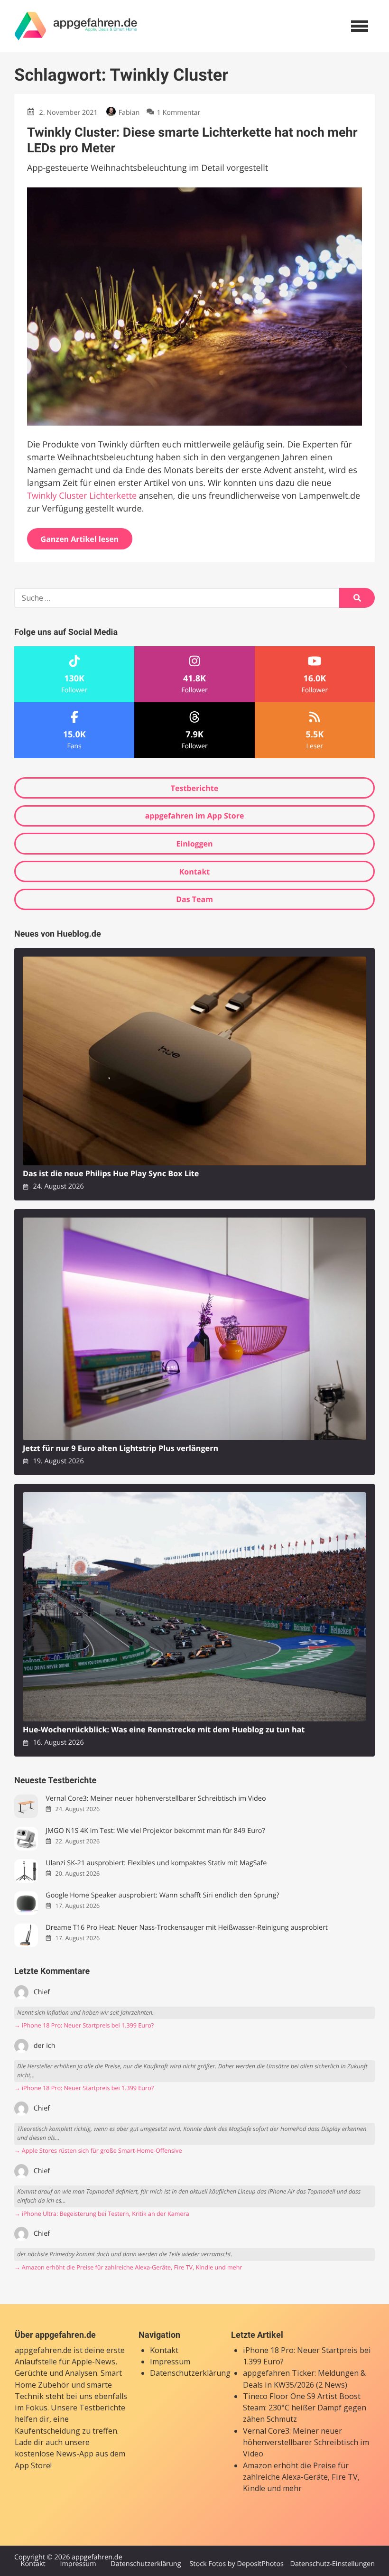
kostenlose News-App (54, 2454)
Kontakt (195, 872)
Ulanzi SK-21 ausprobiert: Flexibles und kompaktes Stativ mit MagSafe (156, 1863)
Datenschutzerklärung (190, 2373)
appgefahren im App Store (195, 816)
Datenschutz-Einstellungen (332, 2564)
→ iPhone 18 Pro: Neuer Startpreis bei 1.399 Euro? (84, 2025)
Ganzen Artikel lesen (80, 539)
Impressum (170, 2362)
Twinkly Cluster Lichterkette (82, 496)
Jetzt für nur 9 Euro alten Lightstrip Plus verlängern (120, 1448)
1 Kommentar (178, 113)
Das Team (194, 899)
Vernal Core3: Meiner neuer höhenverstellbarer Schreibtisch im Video (156, 1799)
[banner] (76, 26)
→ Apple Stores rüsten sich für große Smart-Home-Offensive (98, 2151)
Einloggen (194, 844)
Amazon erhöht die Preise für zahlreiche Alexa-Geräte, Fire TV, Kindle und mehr (301, 2477)
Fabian (129, 113)
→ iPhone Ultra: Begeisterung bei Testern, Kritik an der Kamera (102, 2214)
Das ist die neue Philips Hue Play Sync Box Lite (111, 1174)
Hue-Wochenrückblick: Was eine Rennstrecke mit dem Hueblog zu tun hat (164, 1730)
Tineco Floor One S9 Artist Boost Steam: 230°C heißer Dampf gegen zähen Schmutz (305, 2408)
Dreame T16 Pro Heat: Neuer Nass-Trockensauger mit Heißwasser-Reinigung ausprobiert (187, 1928)
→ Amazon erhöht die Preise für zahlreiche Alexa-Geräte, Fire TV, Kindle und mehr (128, 2267)
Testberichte (194, 788)
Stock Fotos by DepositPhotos (236, 2564)
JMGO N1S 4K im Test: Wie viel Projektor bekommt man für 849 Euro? (155, 1831)
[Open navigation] (360, 26)
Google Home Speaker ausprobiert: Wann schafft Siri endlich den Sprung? (162, 1895)
